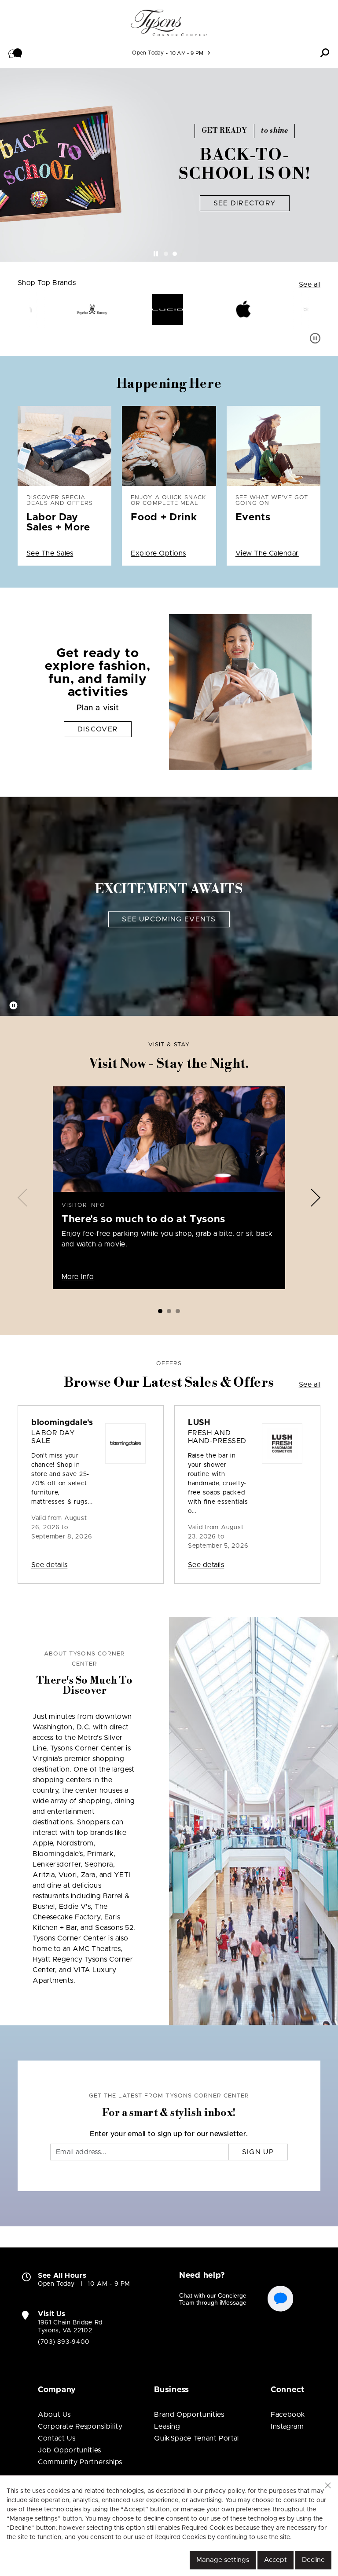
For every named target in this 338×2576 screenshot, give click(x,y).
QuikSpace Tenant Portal (197, 2438)
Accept (276, 2560)
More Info (78, 1277)
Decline (313, 2560)
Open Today (148, 53)
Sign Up (258, 2152)
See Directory (245, 203)
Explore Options (158, 553)
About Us (54, 2415)
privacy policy (224, 2491)
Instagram (287, 2426)
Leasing (167, 2426)
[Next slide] (316, 1197)
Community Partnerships (80, 2462)
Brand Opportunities (189, 2415)
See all (310, 285)
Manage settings (223, 2560)
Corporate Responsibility (80, 2426)
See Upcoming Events (169, 919)
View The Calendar (267, 553)
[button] (15, 53)
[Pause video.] (13, 1006)
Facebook (288, 2415)
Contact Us (57, 2438)
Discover (98, 729)
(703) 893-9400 (64, 2342)
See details (49, 1565)
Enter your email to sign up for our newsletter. (169, 2134)
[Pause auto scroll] (315, 338)
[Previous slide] (22, 1197)
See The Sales (50, 553)
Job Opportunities (70, 2450)
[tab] (166, 254)
